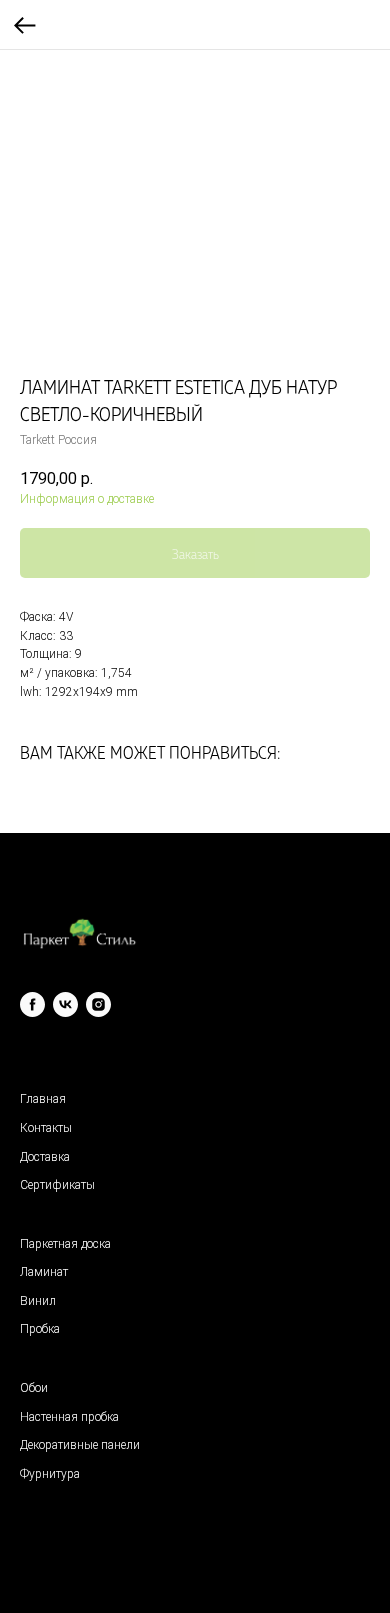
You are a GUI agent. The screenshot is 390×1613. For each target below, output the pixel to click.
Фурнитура (50, 1474)
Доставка (45, 1157)
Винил (38, 1301)
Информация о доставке (87, 499)
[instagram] (98, 1004)
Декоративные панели (80, 1445)
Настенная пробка (69, 1417)
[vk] (65, 1004)
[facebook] (32, 1004)
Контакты (46, 1128)
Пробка (40, 1329)
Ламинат (44, 1272)
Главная (43, 1099)
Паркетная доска (65, 1244)
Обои (34, 1388)
